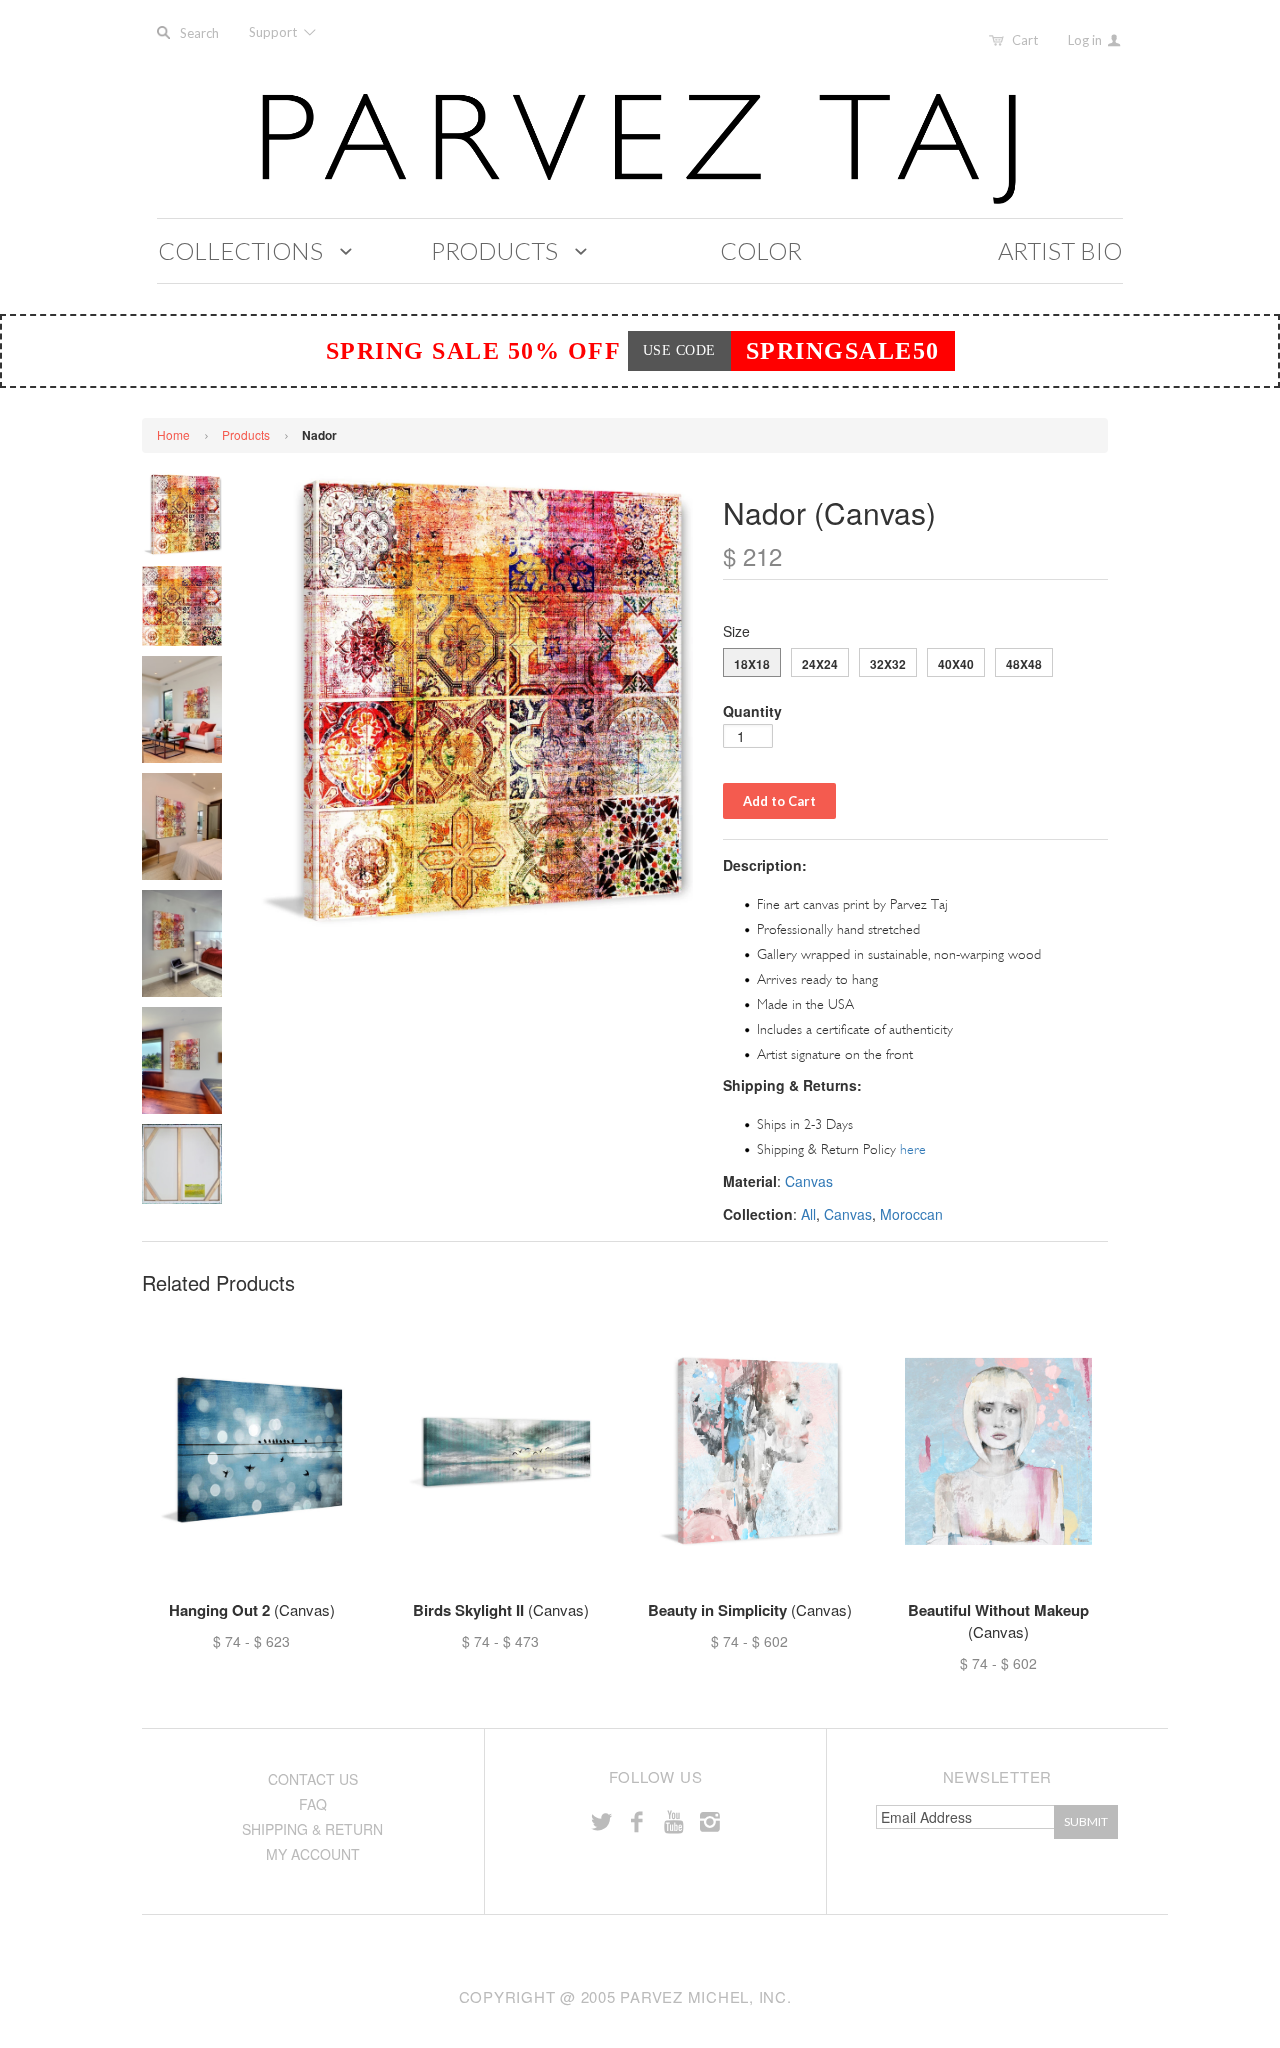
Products (246, 434)
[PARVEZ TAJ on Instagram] (710, 1820)
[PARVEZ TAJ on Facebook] (637, 1820)
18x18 (752, 664)
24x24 (820, 664)
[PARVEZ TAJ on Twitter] (601, 1820)
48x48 (1024, 664)
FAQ (313, 1804)
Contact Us (313, 1779)
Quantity (752, 711)
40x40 (956, 664)
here (913, 1149)
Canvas (809, 1181)
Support (274, 32)
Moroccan (911, 1214)
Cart (1025, 40)
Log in (1086, 40)
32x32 (888, 664)
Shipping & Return (312, 1829)
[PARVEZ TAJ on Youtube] (673, 1820)
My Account (313, 1854)
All (808, 1214)
